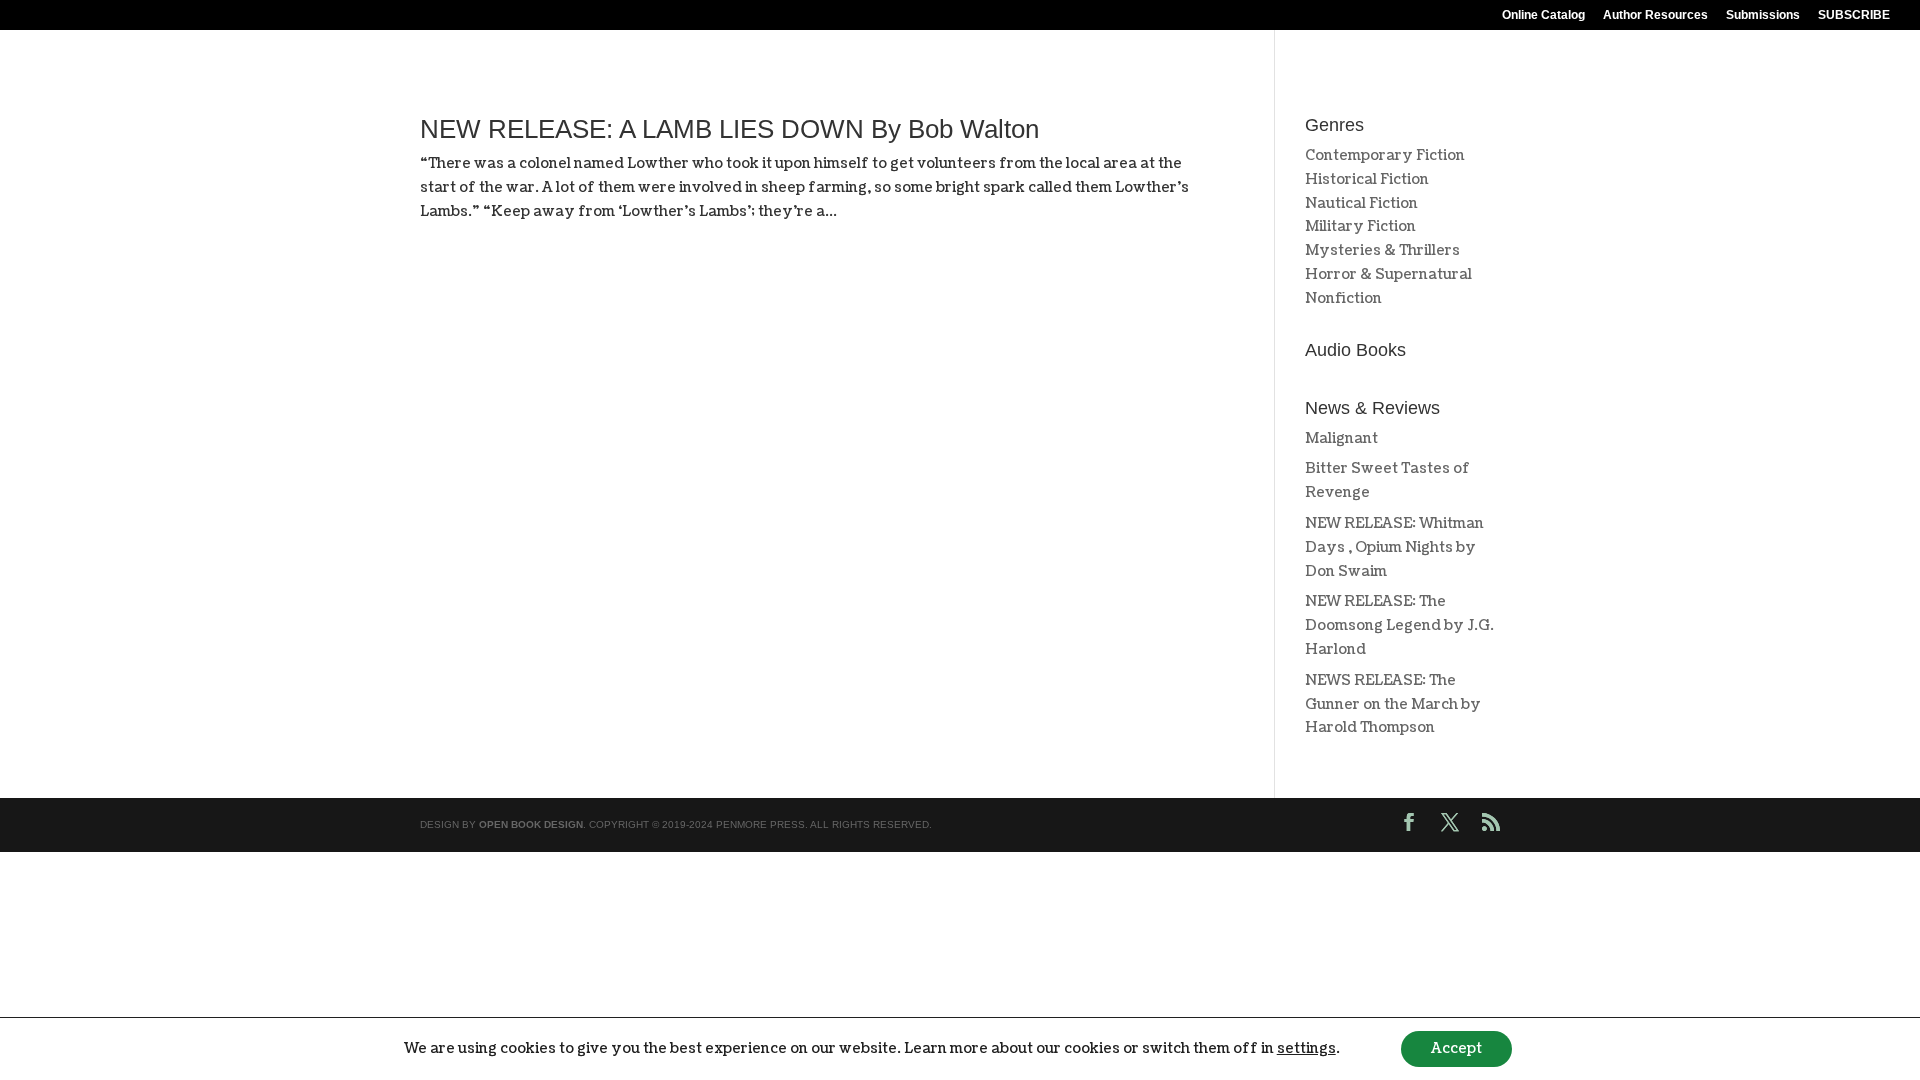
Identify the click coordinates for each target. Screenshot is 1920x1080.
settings (1306, 1049)
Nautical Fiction (1361, 203)
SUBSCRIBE (1854, 15)
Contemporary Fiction (1385, 155)
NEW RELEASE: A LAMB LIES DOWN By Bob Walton (729, 129)
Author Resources (1655, 15)
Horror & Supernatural (1388, 274)
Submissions (1763, 15)
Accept (1456, 1048)
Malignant (1341, 438)
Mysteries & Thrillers (1382, 250)
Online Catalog (1543, 15)
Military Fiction (1360, 226)
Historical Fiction (1367, 179)
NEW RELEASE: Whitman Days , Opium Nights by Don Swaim (1394, 547)
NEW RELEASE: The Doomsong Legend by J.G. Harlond (1399, 625)
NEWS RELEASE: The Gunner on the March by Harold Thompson (1393, 704)
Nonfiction (1343, 298)
